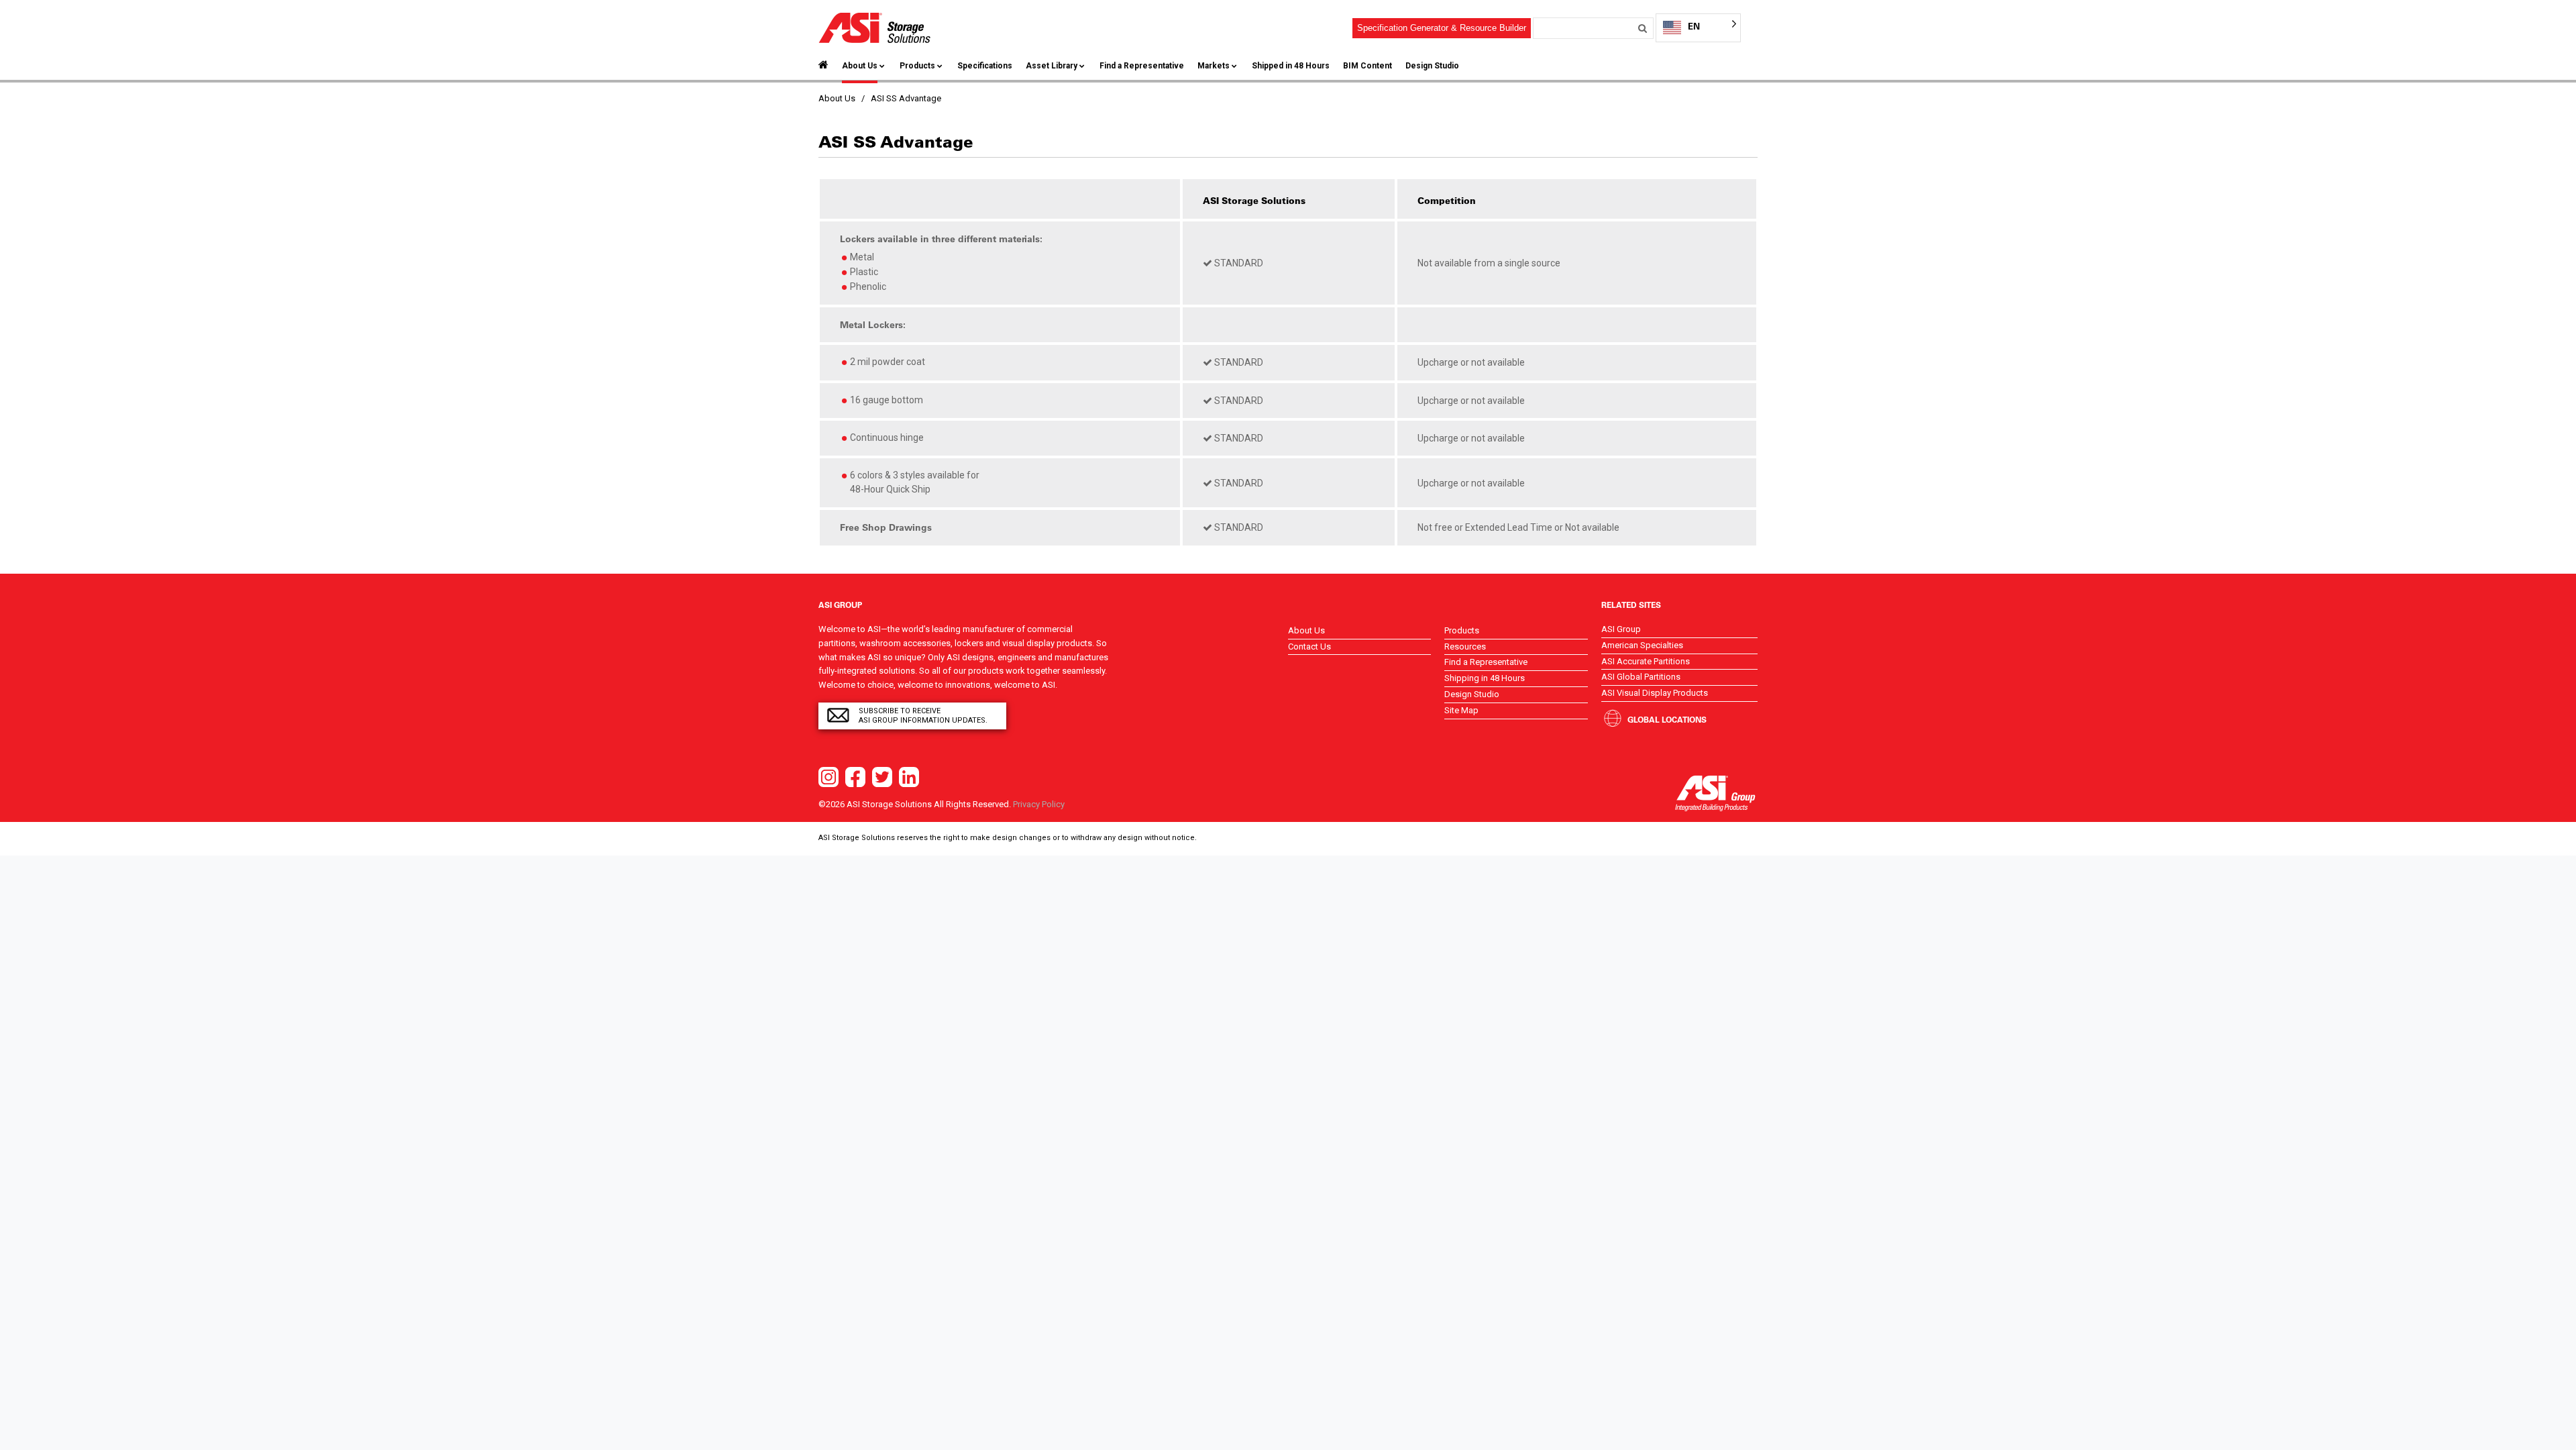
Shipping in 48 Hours (1485, 678)
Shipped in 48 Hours (1291, 66)
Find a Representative (1142, 66)
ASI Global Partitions (1641, 677)
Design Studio (1432, 66)
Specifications (985, 66)
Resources (1465, 646)
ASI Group (1621, 629)
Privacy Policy (1039, 804)
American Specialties (1642, 645)
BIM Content (1367, 66)
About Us (860, 66)
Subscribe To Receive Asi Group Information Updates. (923, 716)
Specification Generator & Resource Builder (1442, 28)
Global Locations (1667, 719)
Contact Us (1309, 646)
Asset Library (1052, 66)
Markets (1214, 66)
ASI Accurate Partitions (1646, 661)
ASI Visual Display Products (1655, 693)
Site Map (1461, 710)
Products (917, 66)
